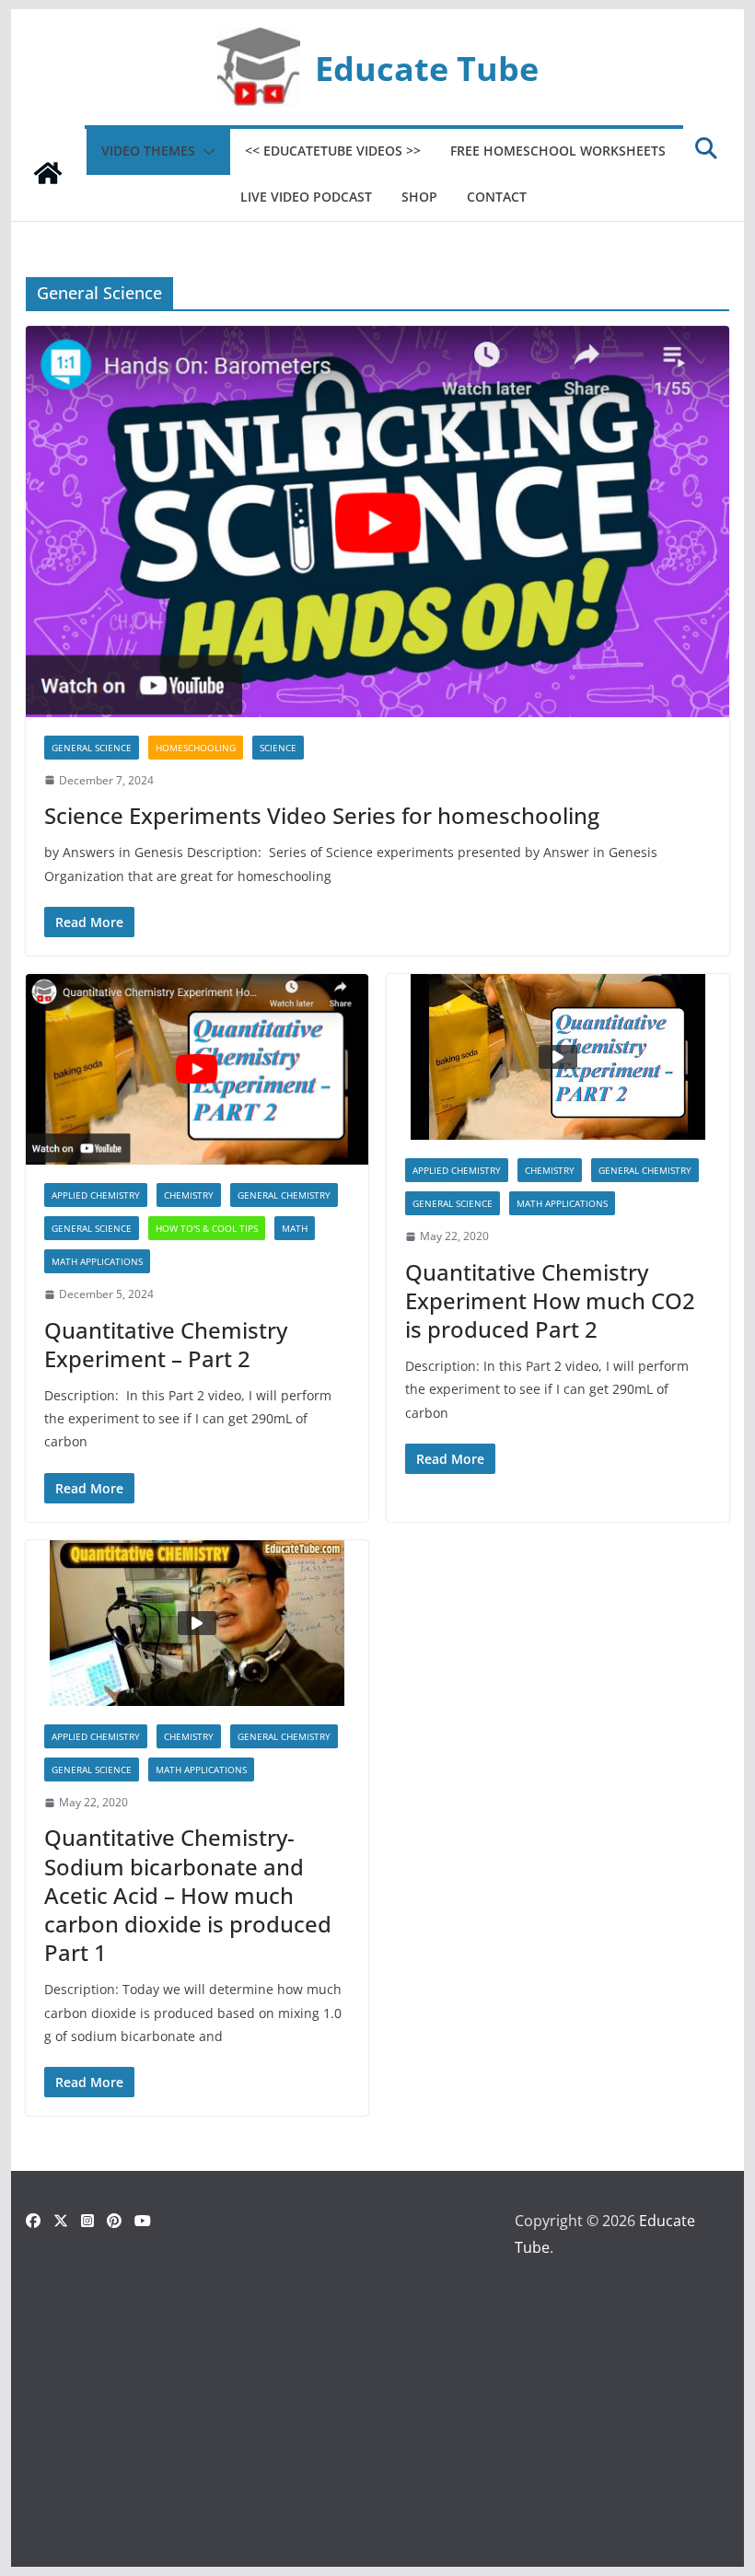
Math (295, 1228)
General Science (92, 748)
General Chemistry (284, 1195)
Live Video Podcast (306, 197)
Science (278, 748)
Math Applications (97, 1261)
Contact (497, 197)
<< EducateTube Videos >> (333, 151)
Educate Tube (427, 68)
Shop (419, 197)
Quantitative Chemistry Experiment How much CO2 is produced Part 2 (550, 1300)
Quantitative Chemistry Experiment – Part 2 (166, 1344)
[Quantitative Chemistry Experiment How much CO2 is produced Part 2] (558, 1057)
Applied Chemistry (96, 1195)
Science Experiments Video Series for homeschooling (322, 815)
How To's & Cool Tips (207, 1228)
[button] (205, 152)
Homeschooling (196, 748)
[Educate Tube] (48, 173)
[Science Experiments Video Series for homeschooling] (377, 522)
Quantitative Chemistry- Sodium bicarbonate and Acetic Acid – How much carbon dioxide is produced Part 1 (188, 1895)
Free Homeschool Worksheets (558, 151)
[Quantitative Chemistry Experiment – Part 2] (197, 1069)
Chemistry (189, 1195)
